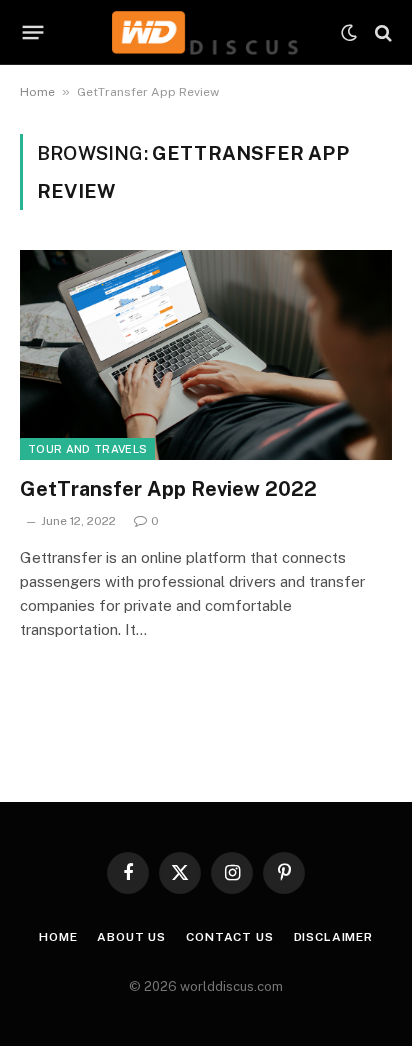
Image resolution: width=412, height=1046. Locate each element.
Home (37, 92)
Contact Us (229, 937)
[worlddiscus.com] (205, 32)
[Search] (381, 32)
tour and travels (87, 449)
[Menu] (33, 33)
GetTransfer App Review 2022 (168, 489)
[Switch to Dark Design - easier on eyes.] (349, 33)
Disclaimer (333, 937)
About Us (131, 937)
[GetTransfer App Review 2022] (206, 354)
